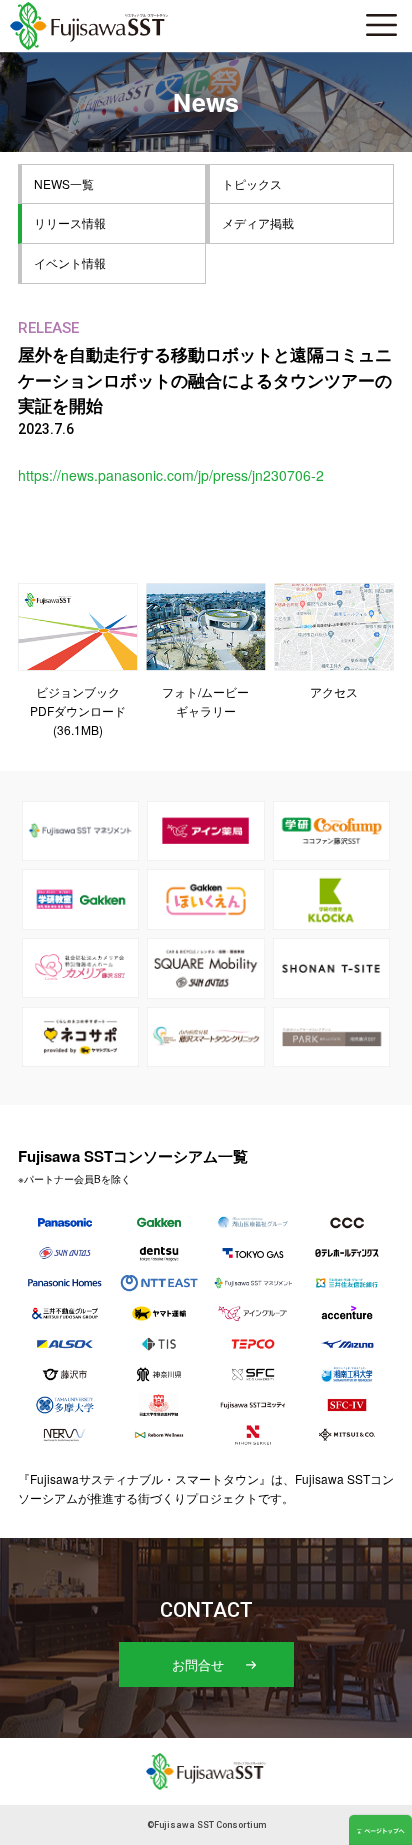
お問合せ (198, 1664)
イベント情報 (70, 262)
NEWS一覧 (64, 183)
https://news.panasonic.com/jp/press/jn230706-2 (171, 475)
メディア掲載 (258, 222)
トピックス (252, 183)
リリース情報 (70, 222)
